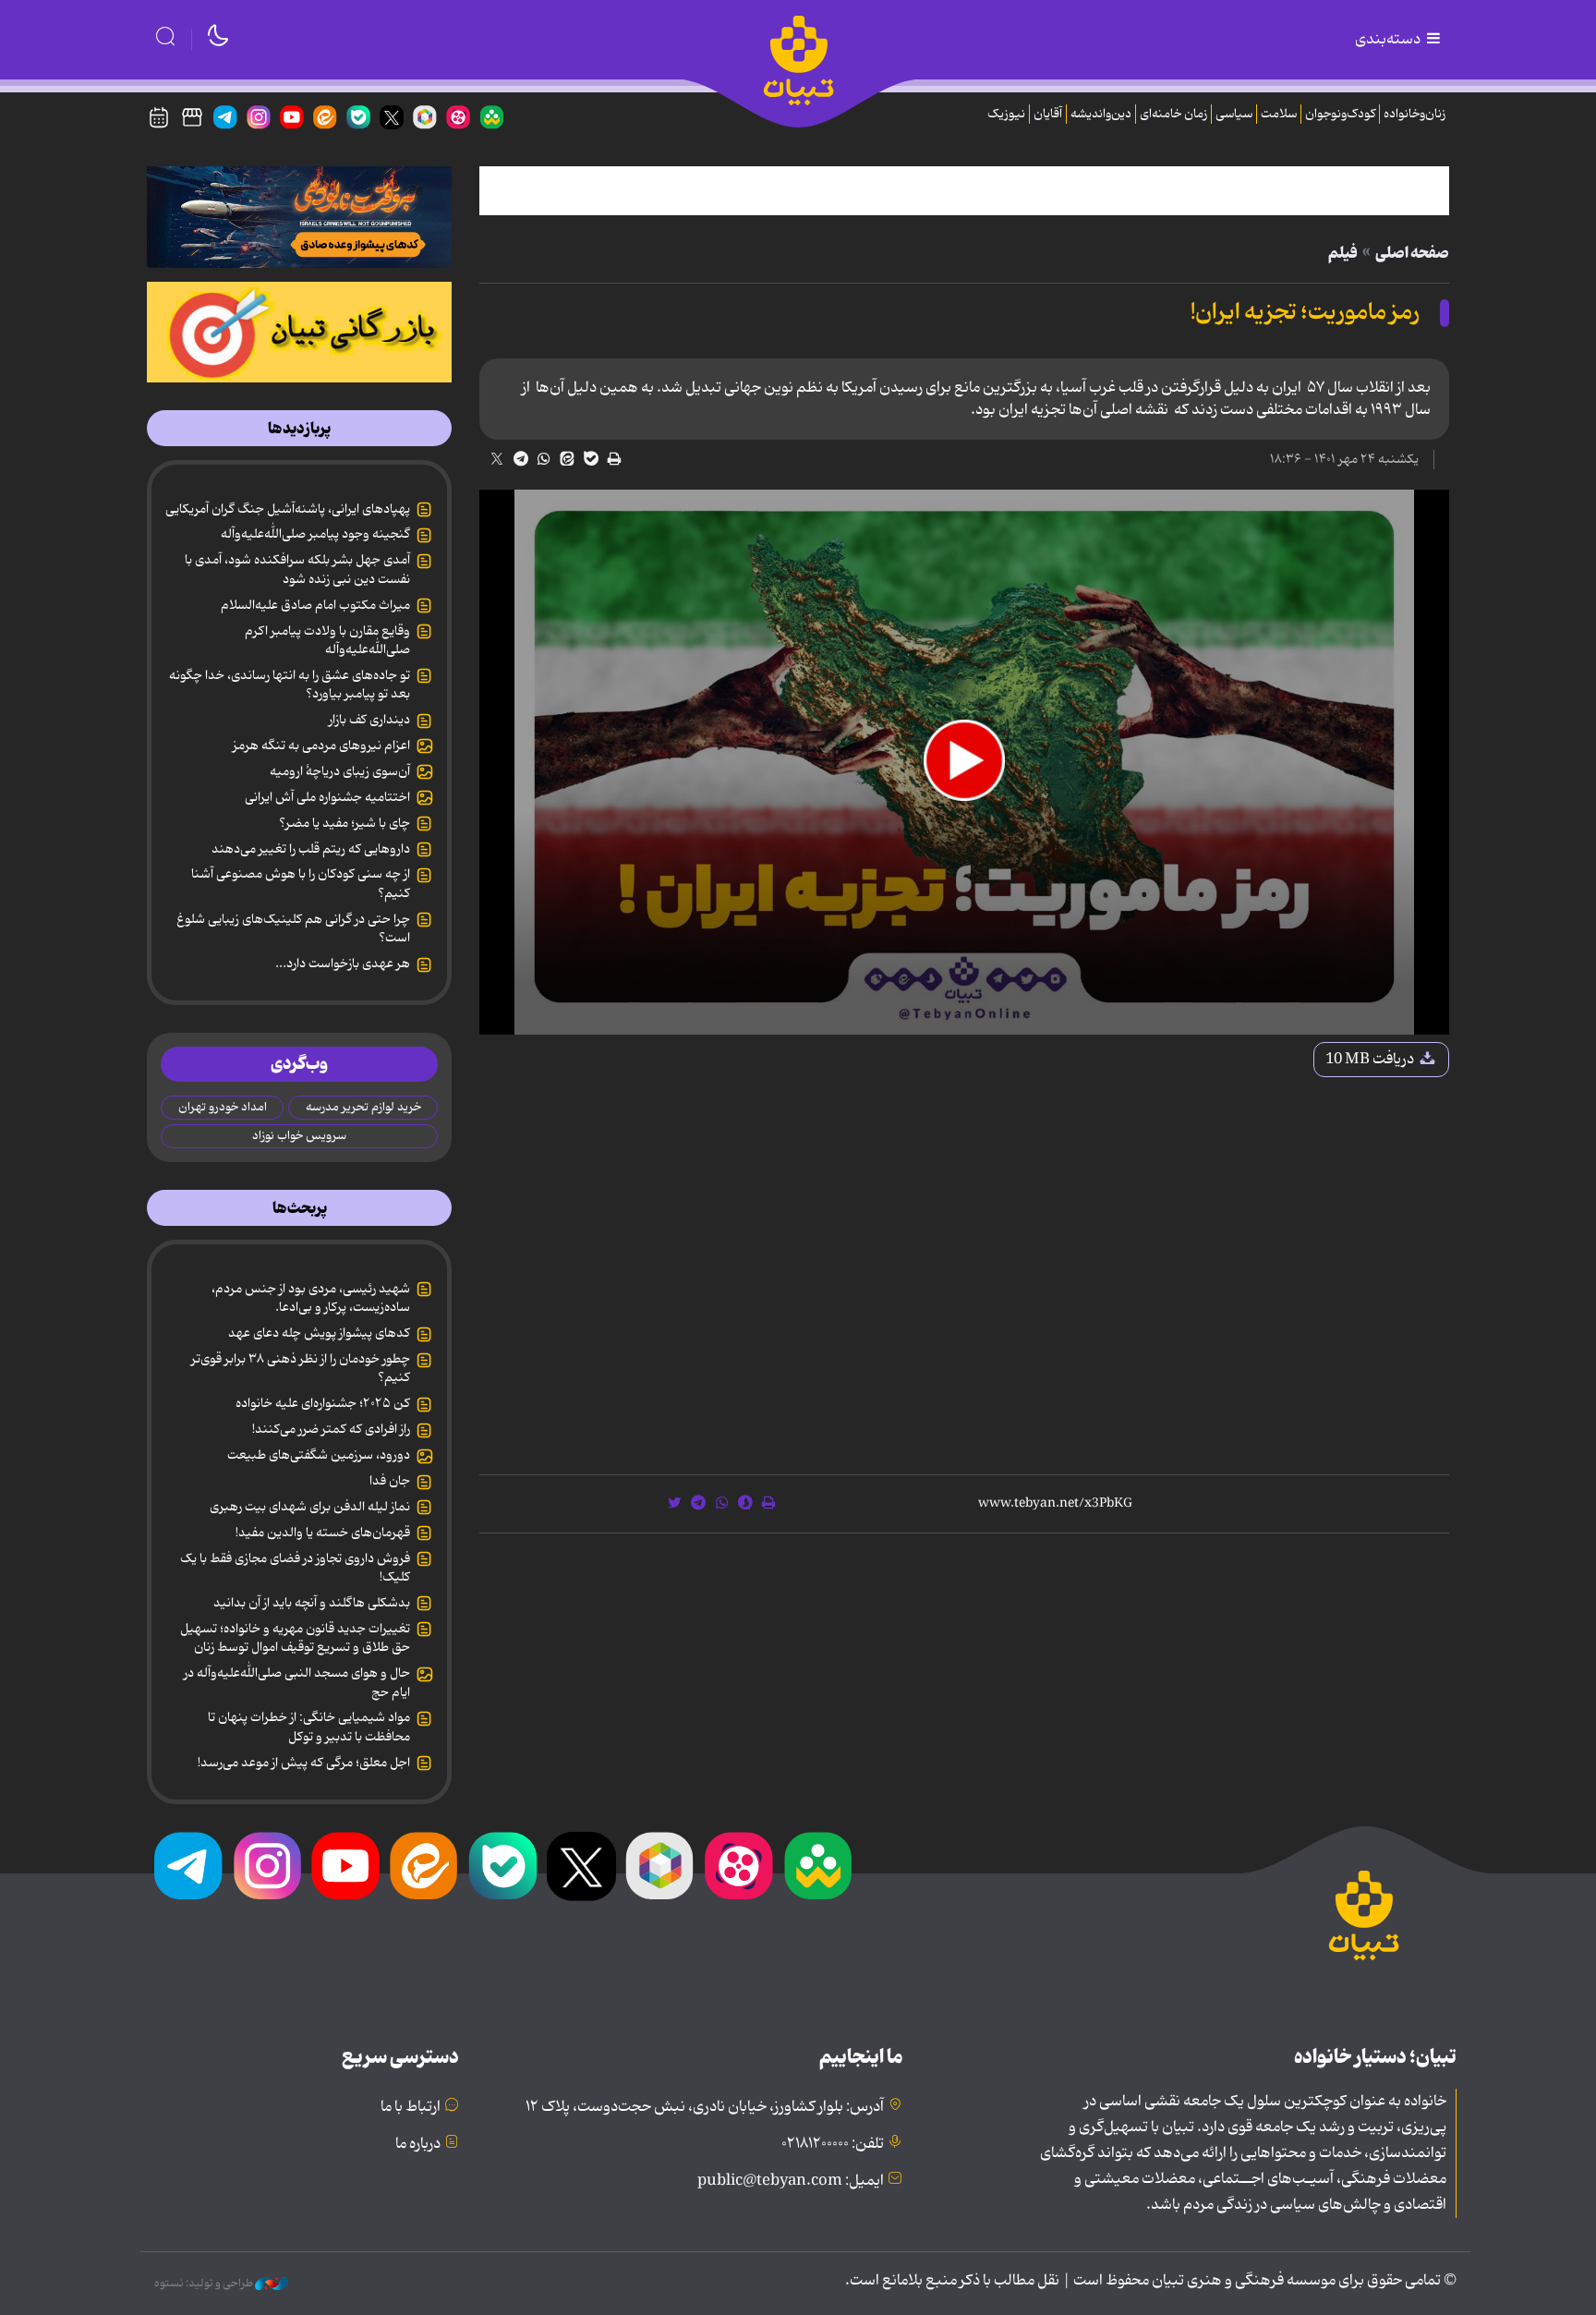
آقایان (1048, 114)
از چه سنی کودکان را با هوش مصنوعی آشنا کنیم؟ (301, 883)
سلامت (1279, 114)
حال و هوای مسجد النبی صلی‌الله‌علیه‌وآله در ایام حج (297, 1682)
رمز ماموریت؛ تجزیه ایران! (1305, 313)
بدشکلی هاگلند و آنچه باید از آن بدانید (312, 1603)
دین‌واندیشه (1101, 114)
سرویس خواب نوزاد (299, 1136)
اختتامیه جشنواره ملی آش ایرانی (327, 797)
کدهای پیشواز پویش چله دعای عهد (319, 1333)
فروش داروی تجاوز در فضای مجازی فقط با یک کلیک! (295, 1568)
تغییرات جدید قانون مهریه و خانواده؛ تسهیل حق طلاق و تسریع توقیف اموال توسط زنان (295, 1638)
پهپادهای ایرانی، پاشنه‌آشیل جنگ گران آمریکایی (288, 509)
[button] (964, 760)
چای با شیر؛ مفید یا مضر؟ (345, 823)
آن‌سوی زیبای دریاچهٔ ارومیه (340, 771)
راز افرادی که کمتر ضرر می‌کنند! (331, 1429)
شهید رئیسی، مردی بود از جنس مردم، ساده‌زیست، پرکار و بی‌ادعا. (311, 1298)
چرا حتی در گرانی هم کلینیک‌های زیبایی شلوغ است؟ (293, 928)
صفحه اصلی (1412, 253)
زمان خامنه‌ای (1173, 114)
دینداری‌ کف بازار (369, 720)
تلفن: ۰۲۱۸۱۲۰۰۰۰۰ (833, 2144)
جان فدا (390, 1481)
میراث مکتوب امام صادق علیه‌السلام (315, 605)
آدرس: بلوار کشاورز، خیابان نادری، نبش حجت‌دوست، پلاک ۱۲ (705, 2107)
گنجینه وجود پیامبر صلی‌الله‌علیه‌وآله (315, 534)
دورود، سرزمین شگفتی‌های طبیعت (319, 1455)
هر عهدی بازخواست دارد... (343, 964)
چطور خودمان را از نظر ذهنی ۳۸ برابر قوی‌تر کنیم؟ (301, 1368)
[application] (964, 763)
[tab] (299, 429)
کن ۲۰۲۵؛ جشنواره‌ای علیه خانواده (323, 1403)
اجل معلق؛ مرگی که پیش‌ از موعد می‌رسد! (304, 1763)
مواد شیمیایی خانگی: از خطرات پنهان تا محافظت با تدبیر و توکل (309, 1727)
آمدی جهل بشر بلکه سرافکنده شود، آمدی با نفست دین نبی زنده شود (297, 569)
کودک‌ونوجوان (1340, 114)
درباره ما (418, 2144)
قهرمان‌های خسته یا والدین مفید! (323, 1533)
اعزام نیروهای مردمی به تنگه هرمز (321, 745)
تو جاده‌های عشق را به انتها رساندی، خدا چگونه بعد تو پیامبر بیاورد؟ (290, 685)
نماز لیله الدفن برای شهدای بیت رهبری (310, 1507)
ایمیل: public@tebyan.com (791, 2181)
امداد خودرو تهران (223, 1107)
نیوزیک (1006, 114)
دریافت (1371, 1060)
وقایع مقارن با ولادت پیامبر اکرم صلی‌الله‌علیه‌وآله (327, 640)
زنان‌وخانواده (1415, 114)
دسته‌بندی (1389, 40)
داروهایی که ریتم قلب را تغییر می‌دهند (311, 849)
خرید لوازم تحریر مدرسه (363, 1107)
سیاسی (1234, 114)
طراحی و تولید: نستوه (205, 2284)
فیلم (1343, 253)
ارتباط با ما (411, 2107)
